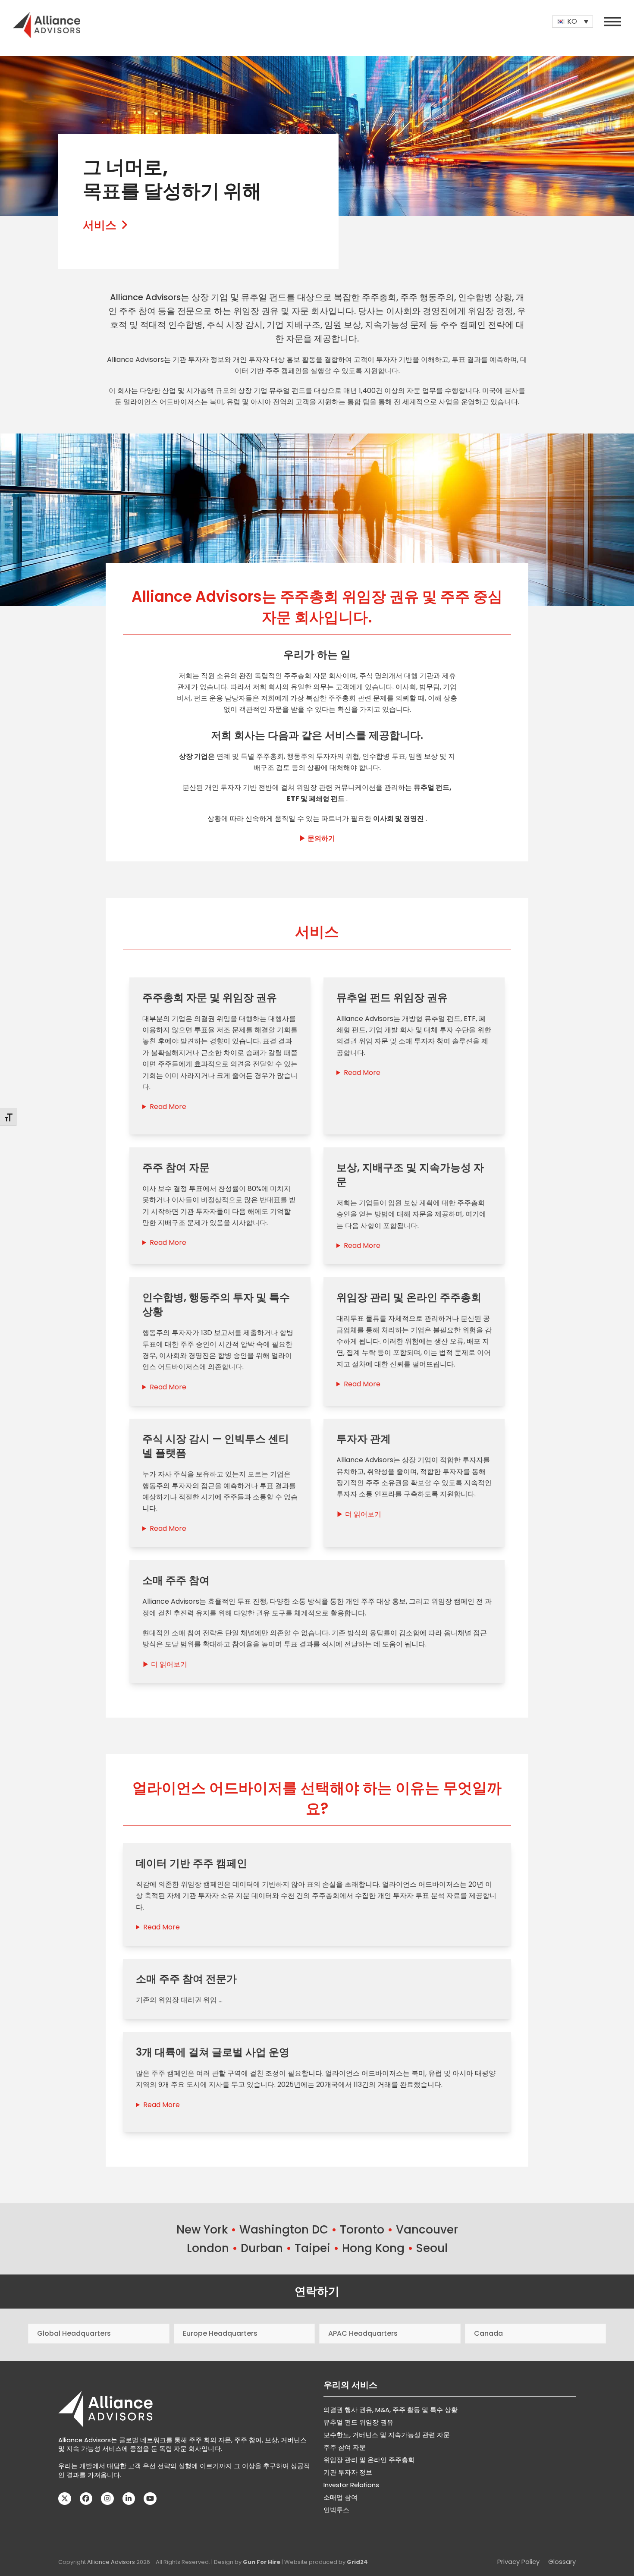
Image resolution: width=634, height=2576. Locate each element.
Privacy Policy (518, 2562)
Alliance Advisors (111, 2562)
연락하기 (317, 2291)
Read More (168, 1107)
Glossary (562, 2562)
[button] (612, 22)
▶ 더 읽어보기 (359, 1514)
